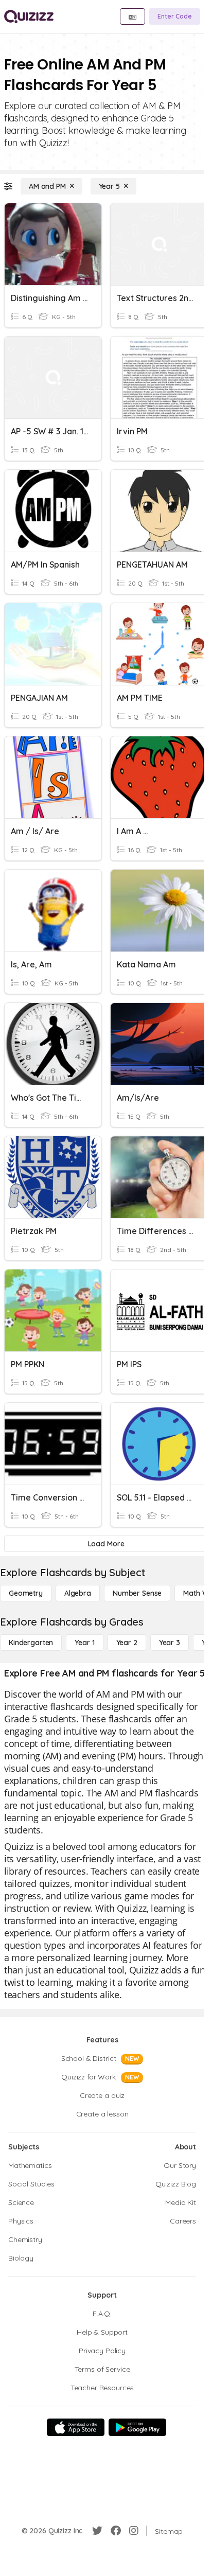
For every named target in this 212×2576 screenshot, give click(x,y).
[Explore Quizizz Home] (29, 16)
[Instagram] (134, 2531)
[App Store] (76, 2427)
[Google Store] (137, 2427)
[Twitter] (97, 2531)
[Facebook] (116, 2531)
